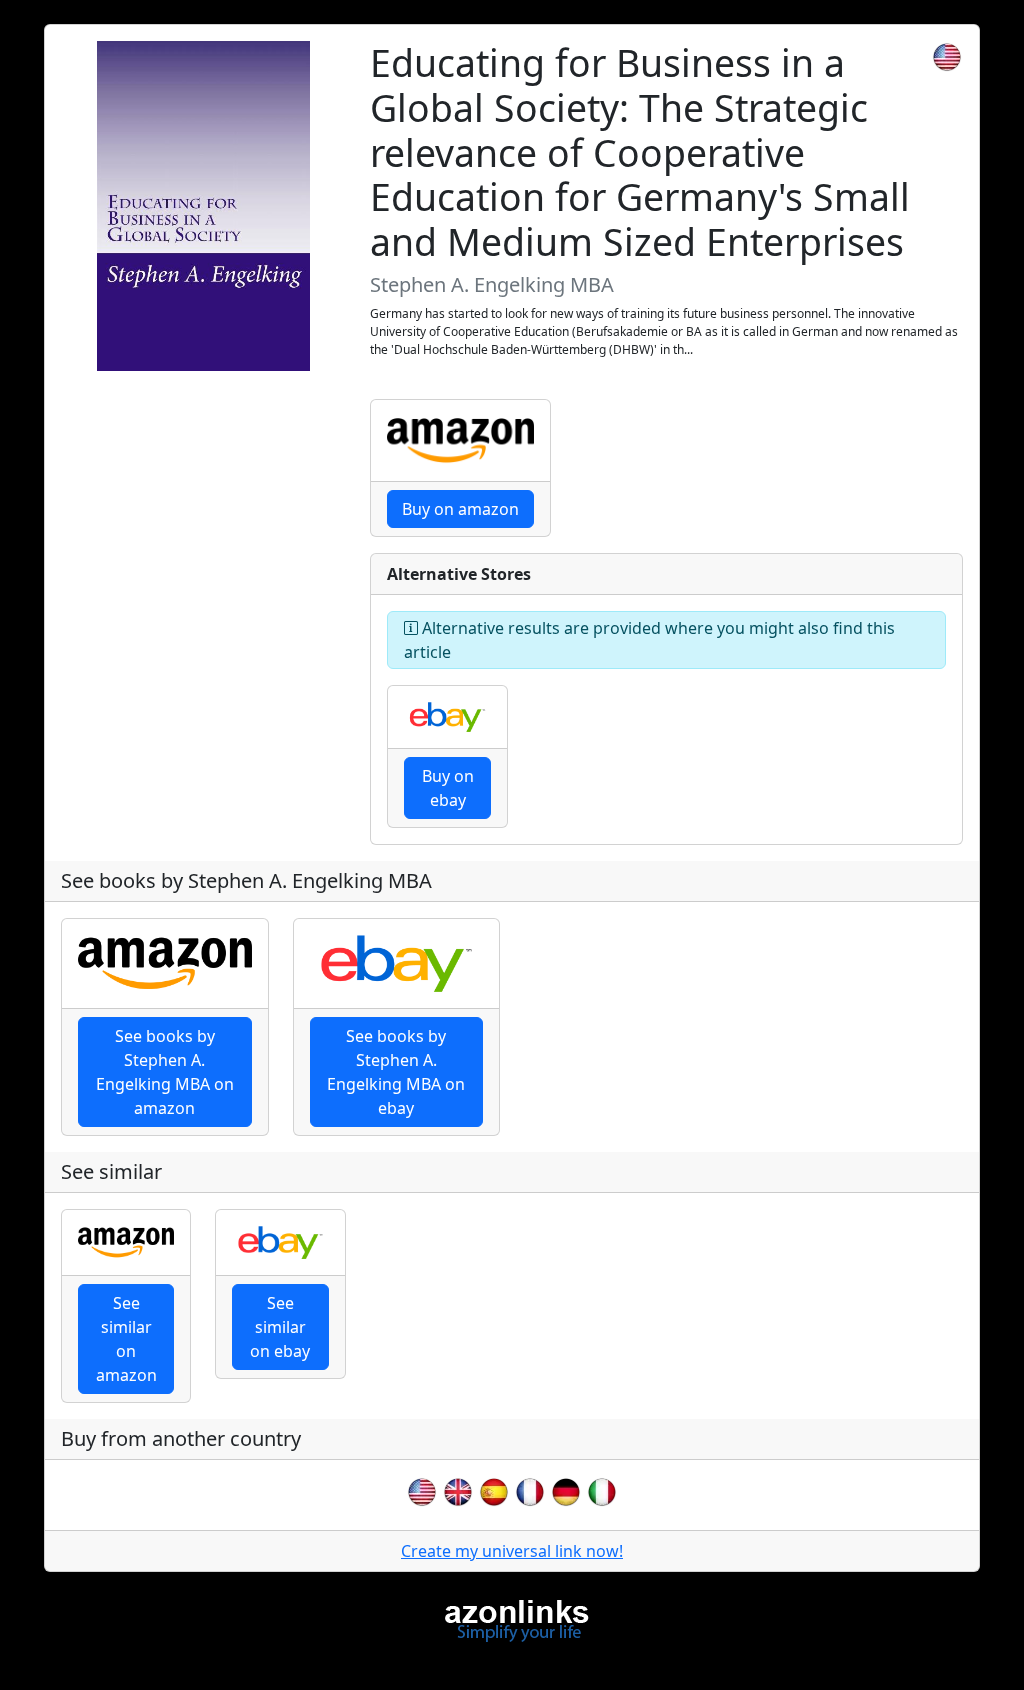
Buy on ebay (448, 788)
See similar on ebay (280, 1327)
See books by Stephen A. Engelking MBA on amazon (165, 1072)
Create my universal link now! (512, 1551)
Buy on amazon (460, 509)
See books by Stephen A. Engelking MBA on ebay (396, 1072)
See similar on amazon (126, 1339)
